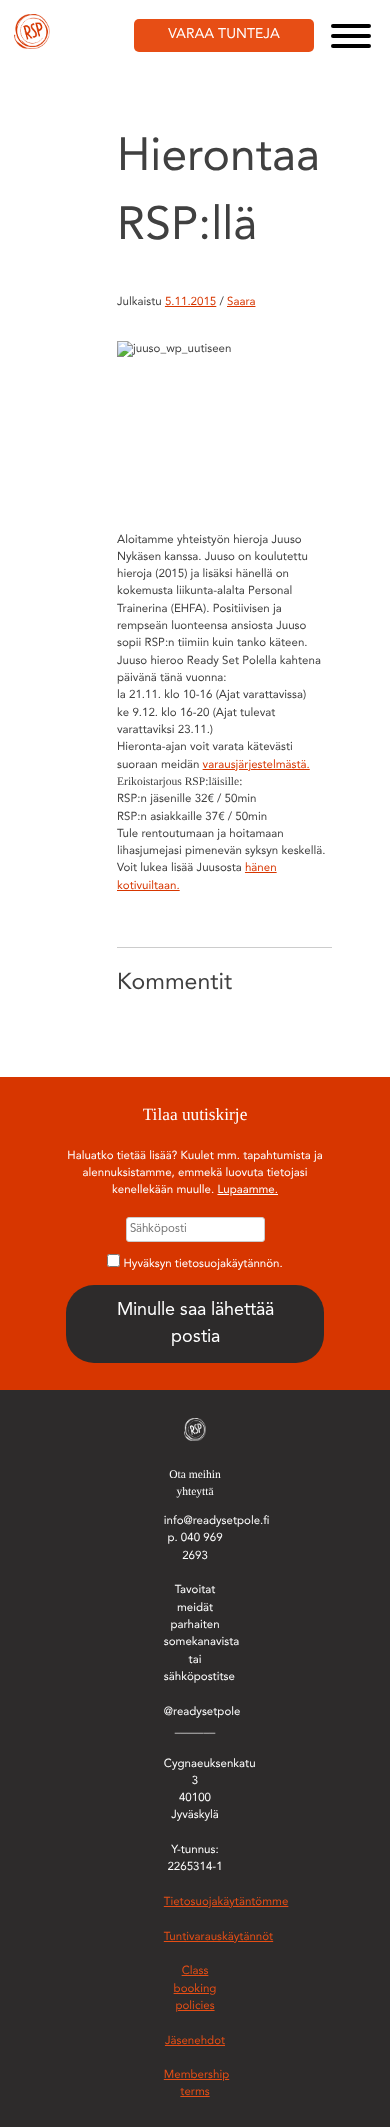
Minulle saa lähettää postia (195, 1323)
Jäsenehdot (195, 2041)
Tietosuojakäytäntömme (226, 1902)
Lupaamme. (247, 1190)
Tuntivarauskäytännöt (218, 1937)
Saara (241, 302)
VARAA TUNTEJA (224, 35)
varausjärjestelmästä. (256, 765)
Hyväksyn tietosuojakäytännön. (203, 1264)
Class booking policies (195, 1988)
